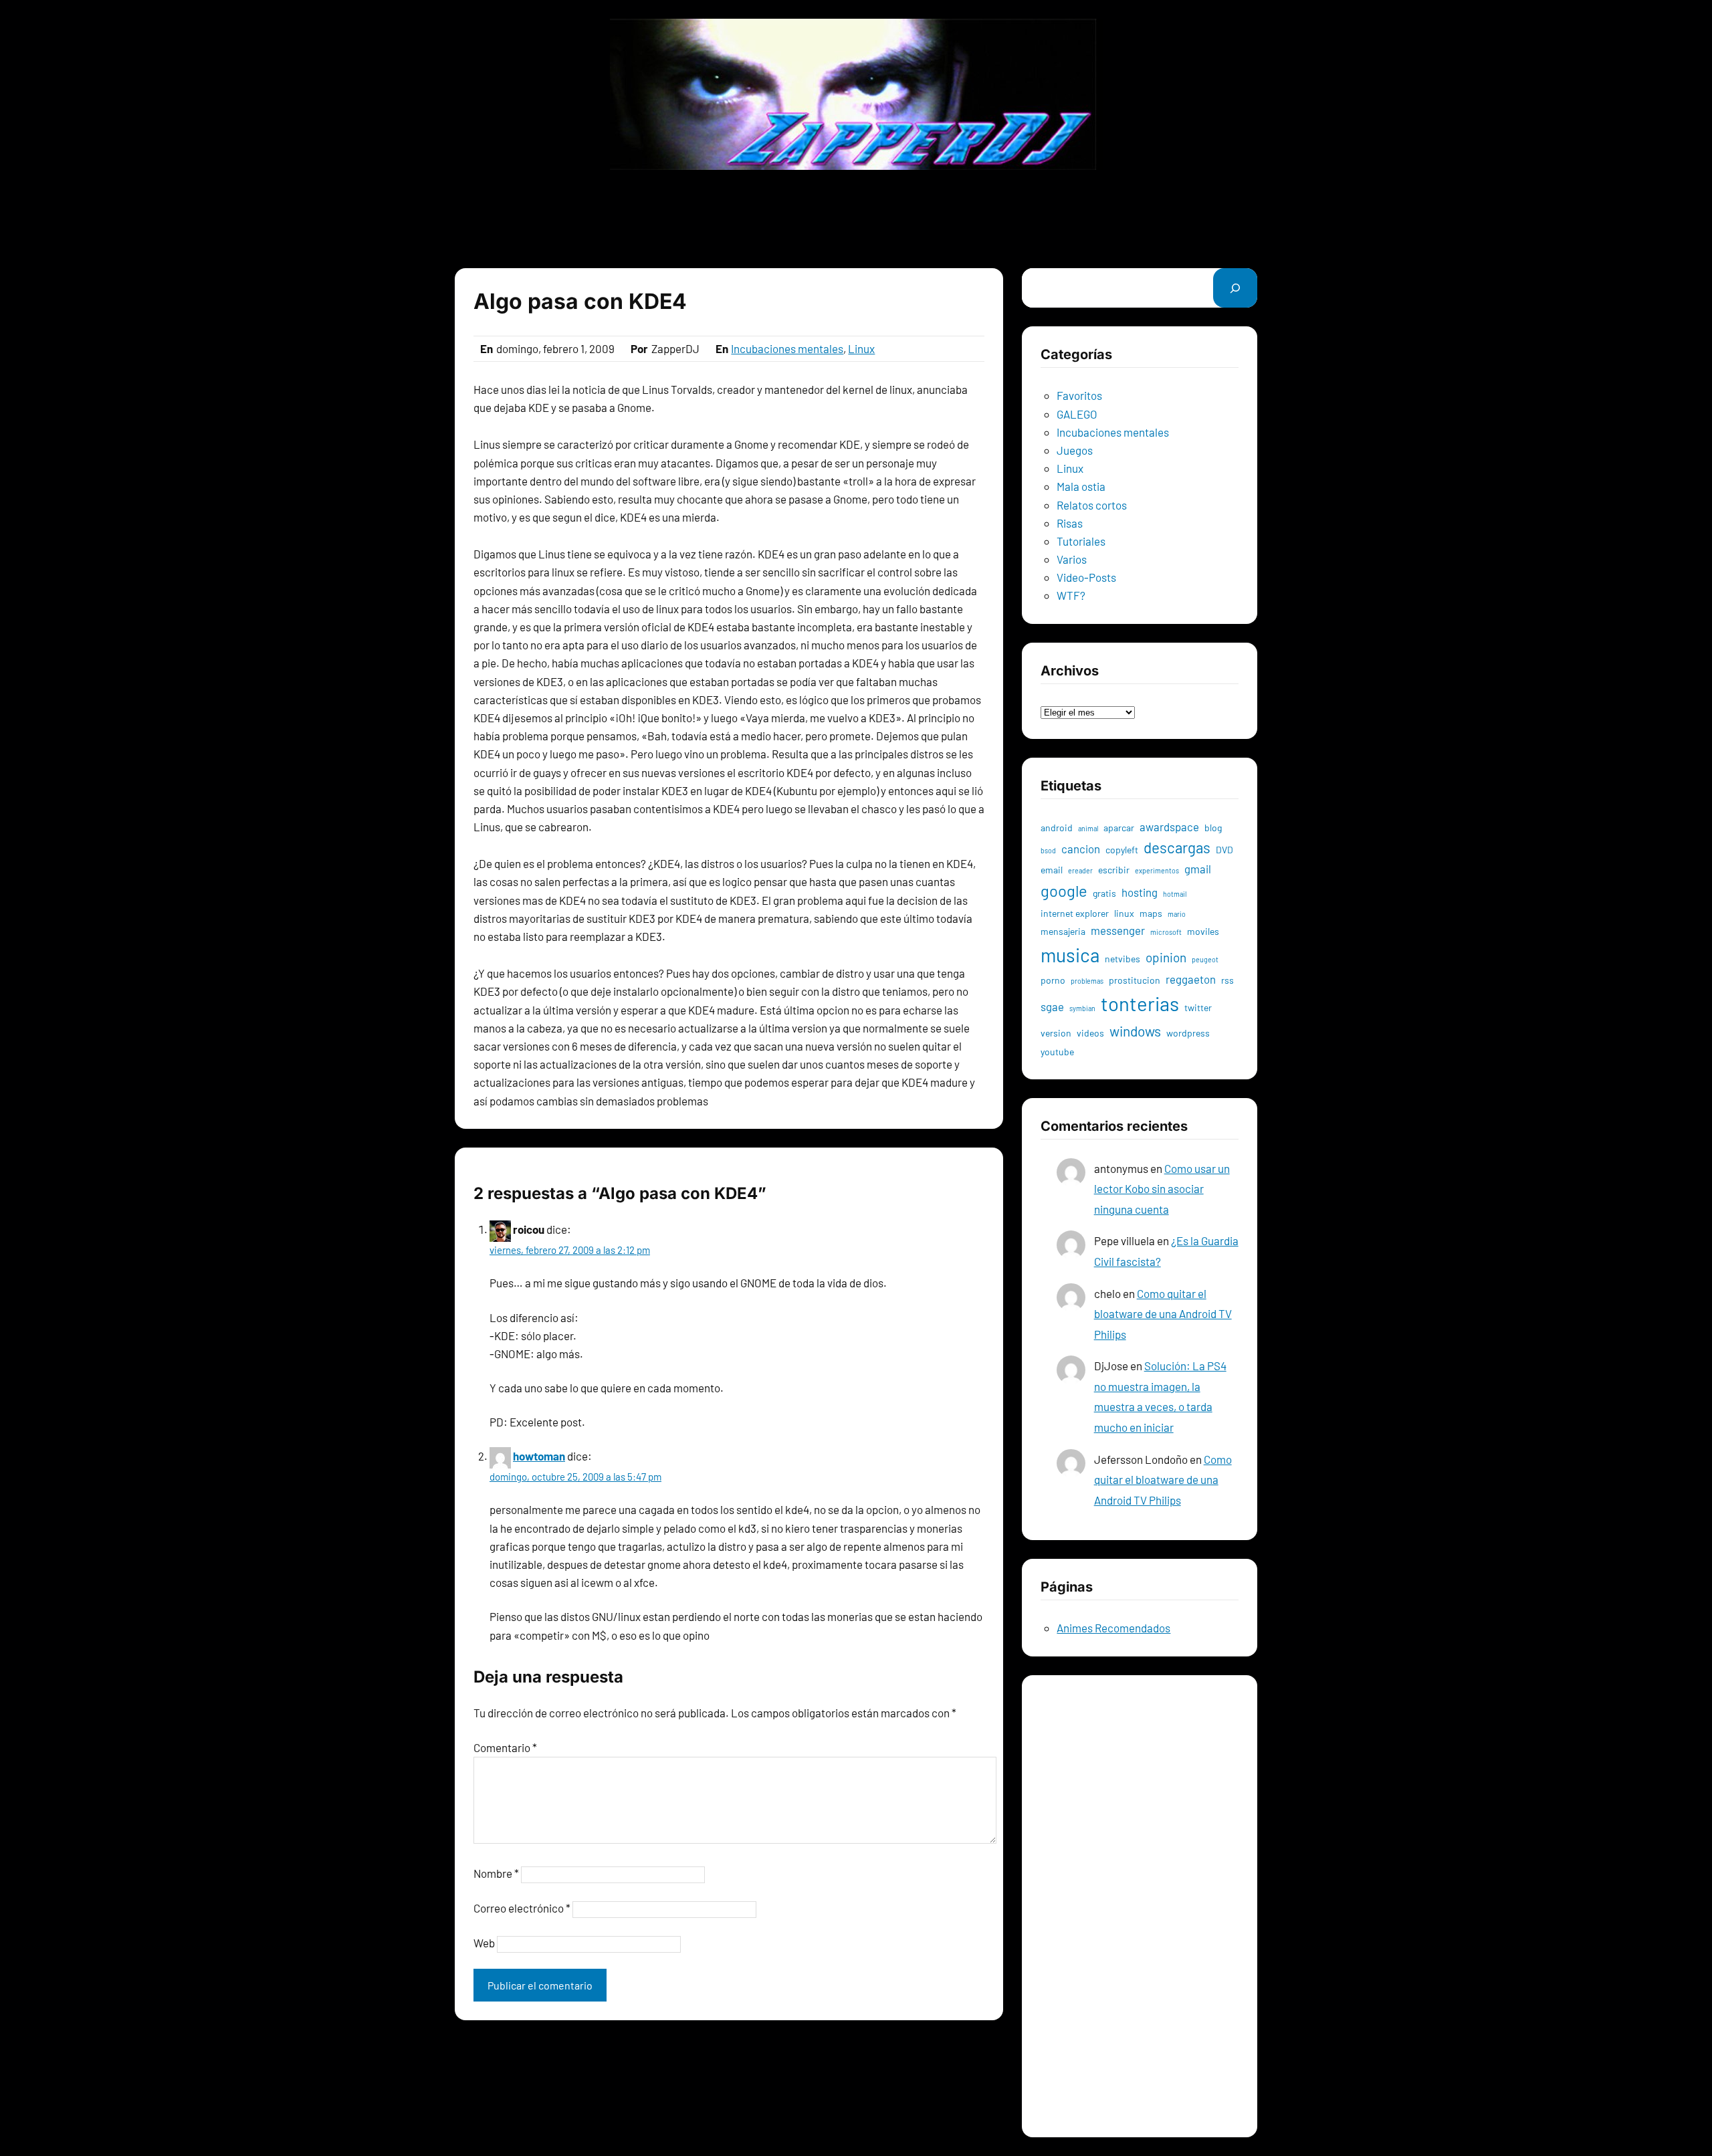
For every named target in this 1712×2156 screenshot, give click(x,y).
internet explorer (1075, 913)
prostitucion (1135, 980)
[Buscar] (1235, 288)
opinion (1166, 957)
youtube (1057, 1052)
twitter (1198, 1007)
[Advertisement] (856, 219)
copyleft (1122, 850)
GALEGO (1077, 414)
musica (1070, 955)
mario (1177, 914)
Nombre (496, 1873)
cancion (1081, 849)
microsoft (1166, 932)
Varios (1072, 559)
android (1057, 828)
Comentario (505, 1747)
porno (1053, 980)
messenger (1118, 930)
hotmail (1175, 894)
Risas (1070, 523)
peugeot (1205, 959)
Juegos (1075, 450)
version (1056, 1033)
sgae (1052, 1006)
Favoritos (1079, 395)
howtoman (539, 1456)
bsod (1048, 850)
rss (1227, 980)
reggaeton (1191, 979)
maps (1151, 913)
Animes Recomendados (1113, 1628)
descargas (1177, 847)
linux (1124, 913)
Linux (861, 348)
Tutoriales (1081, 541)
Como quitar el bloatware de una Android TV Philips (1163, 1314)
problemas (1087, 981)
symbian (1082, 1008)
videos (1090, 1033)
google (1064, 890)
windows (1135, 1031)
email (1052, 870)
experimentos (1157, 870)
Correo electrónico (522, 1908)
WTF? (1071, 595)
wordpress (1188, 1033)
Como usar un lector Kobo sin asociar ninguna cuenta (1162, 1189)
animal (1088, 828)
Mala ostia (1081, 486)
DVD (1224, 850)
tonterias (1140, 1003)
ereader (1080, 870)
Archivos (1062, 693)
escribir (1114, 870)
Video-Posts (1086, 577)
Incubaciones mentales (787, 348)
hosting (1140, 892)
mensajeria (1063, 931)
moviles (1203, 931)
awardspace (1169, 827)
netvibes (1122, 959)
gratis (1104, 893)
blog (1213, 828)
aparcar (1119, 828)
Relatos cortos (1092, 505)
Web (484, 1943)
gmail (1198, 869)
